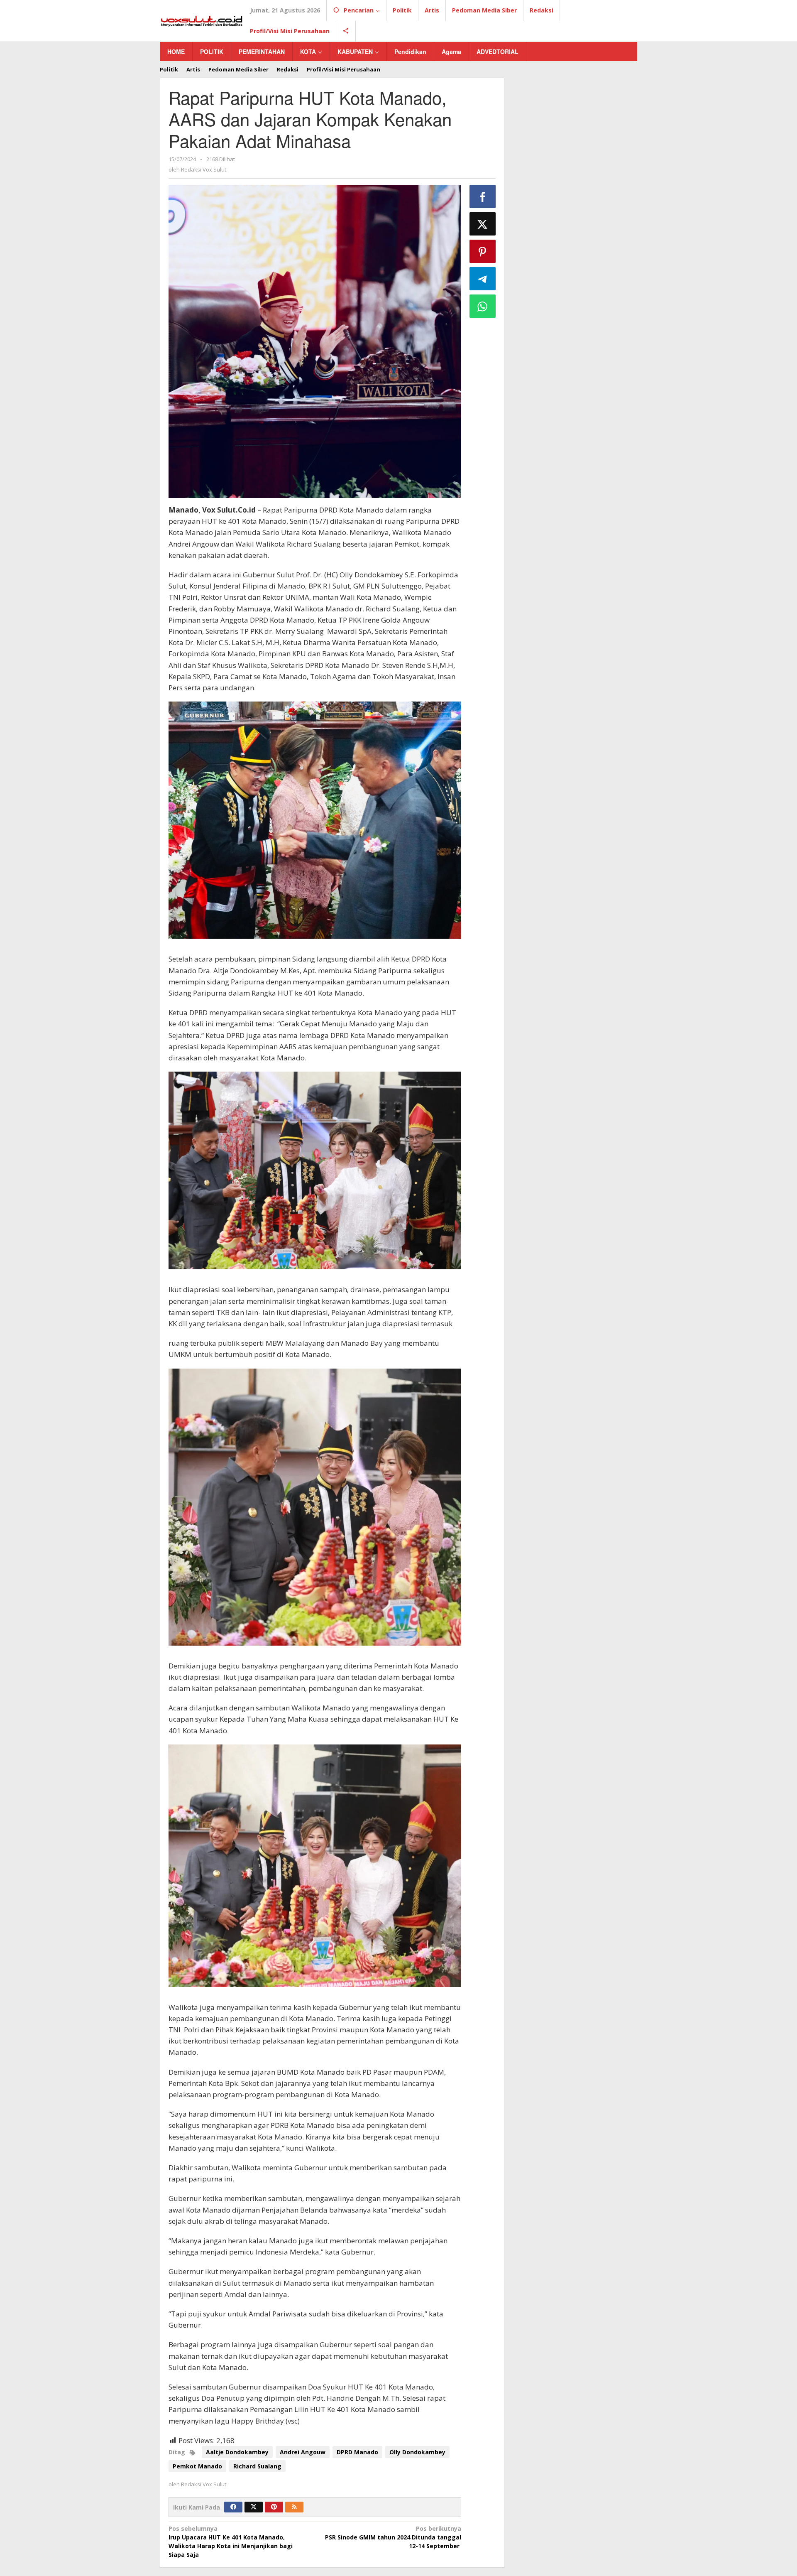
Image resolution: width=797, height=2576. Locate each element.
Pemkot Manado (197, 2466)
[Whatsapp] (483, 306)
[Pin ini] (483, 251)
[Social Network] (346, 31)
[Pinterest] (274, 2507)
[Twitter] (254, 2507)
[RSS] (294, 2507)
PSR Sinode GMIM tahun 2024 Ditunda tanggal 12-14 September (393, 2537)
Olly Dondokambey (417, 2452)
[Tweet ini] (483, 224)
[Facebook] (233, 2507)
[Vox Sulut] (202, 20)
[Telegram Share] (483, 279)
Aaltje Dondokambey (237, 2452)
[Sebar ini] (483, 196)
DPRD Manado (357, 2452)
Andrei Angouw (303, 2452)
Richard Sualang (257, 2466)
